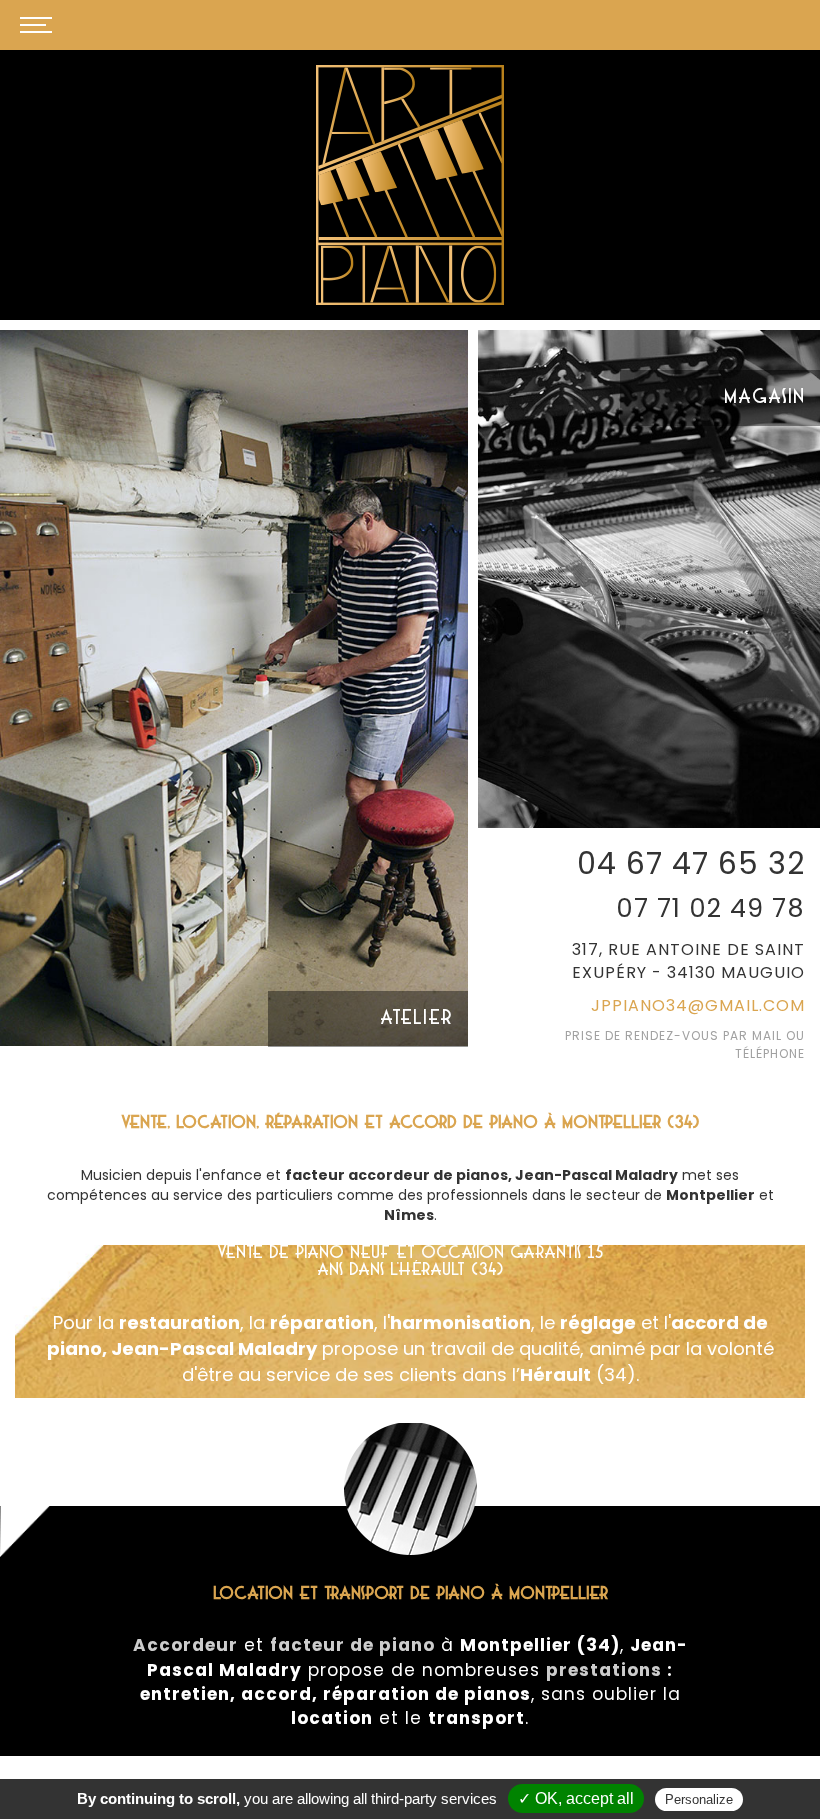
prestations (604, 1670)
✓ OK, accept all (576, 1798)
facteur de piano (352, 1645)
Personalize (699, 1799)
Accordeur (185, 1645)
